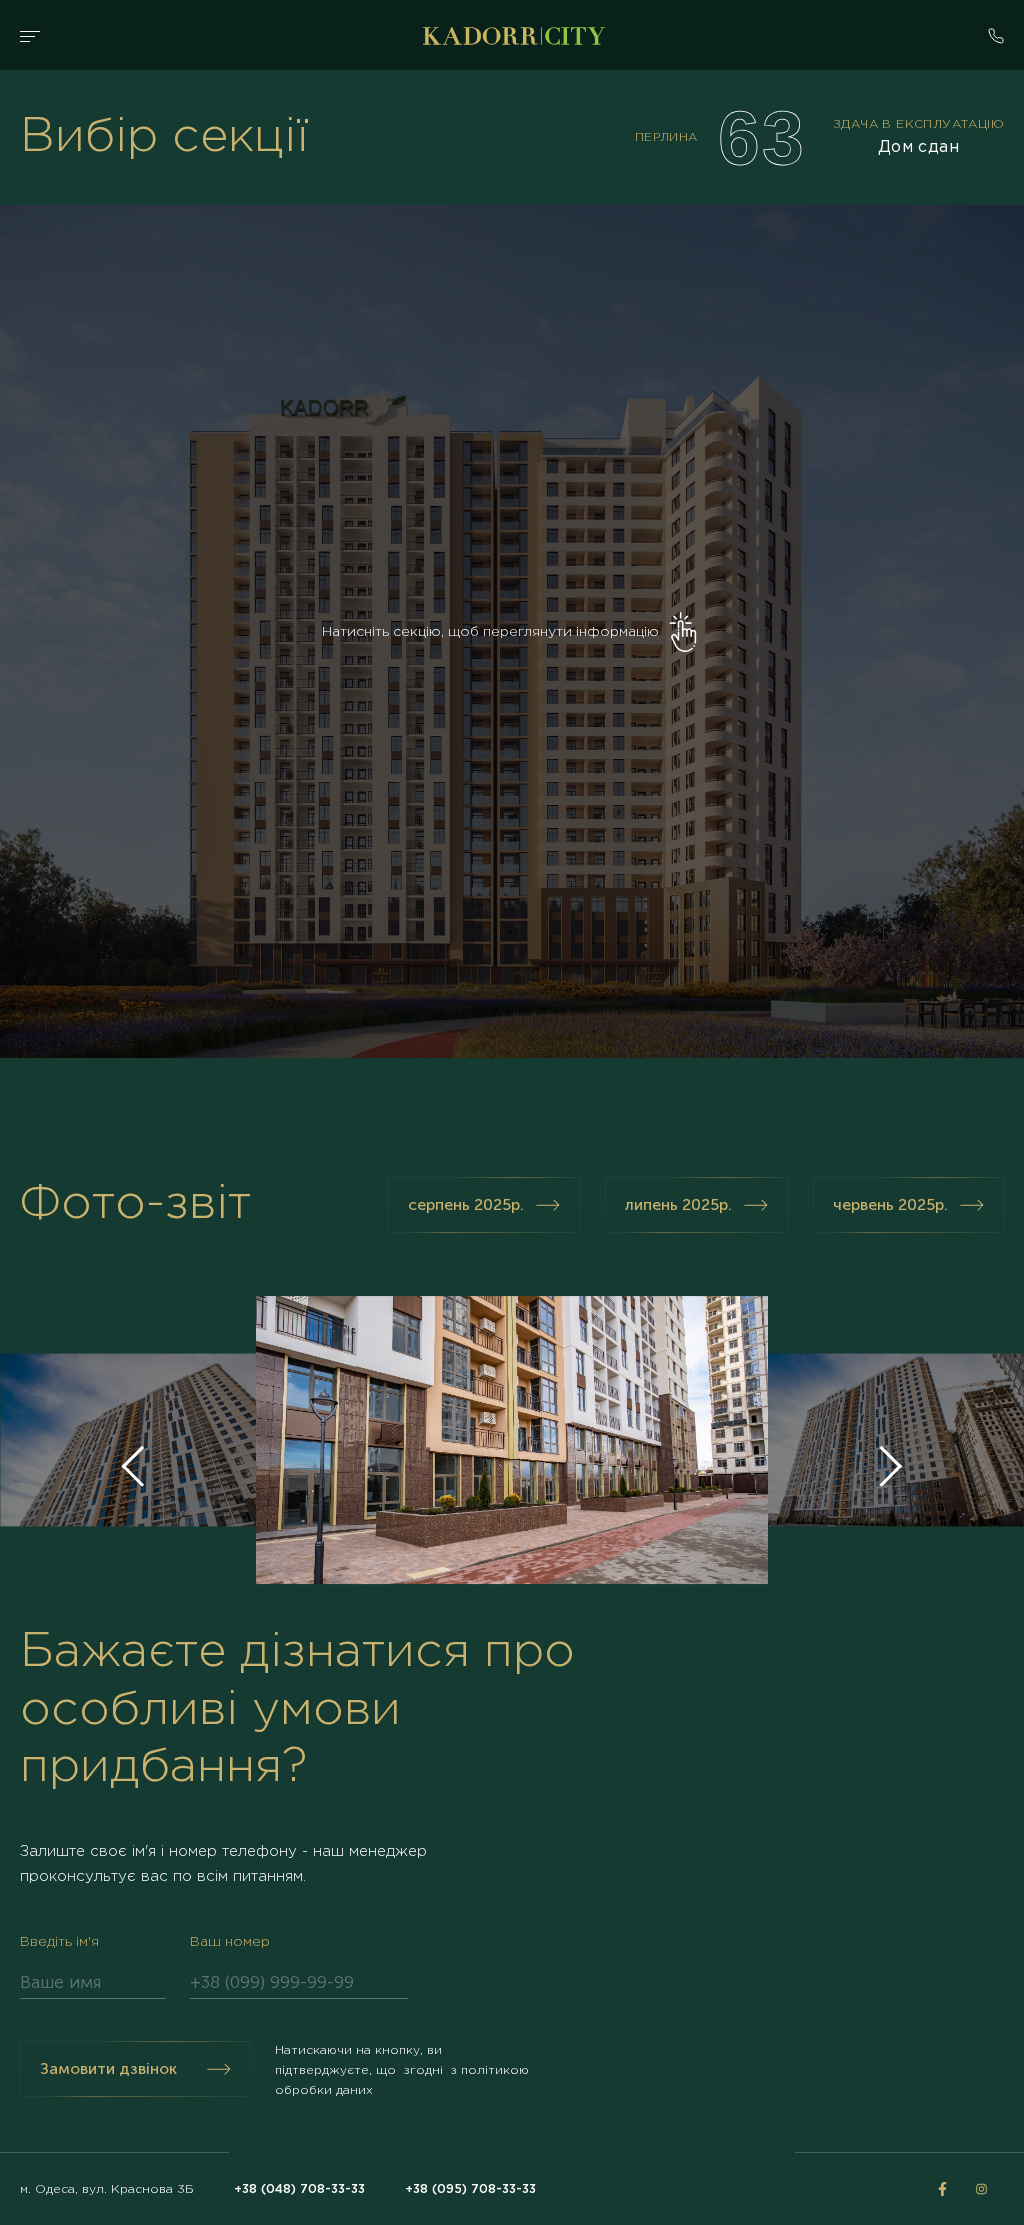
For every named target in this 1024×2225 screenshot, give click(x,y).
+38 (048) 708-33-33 (299, 2189)
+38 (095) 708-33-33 (470, 2189)
